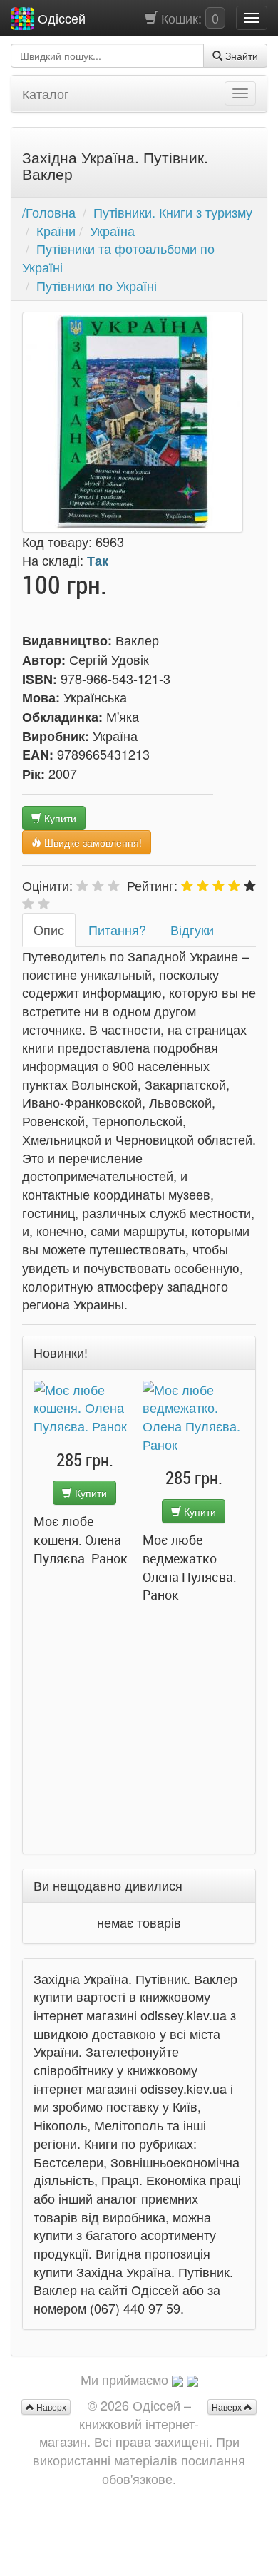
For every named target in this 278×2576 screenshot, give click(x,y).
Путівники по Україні (97, 285)
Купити (59, 818)
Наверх (228, 2407)
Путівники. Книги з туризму (173, 212)
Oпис (49, 929)
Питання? (117, 929)
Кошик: (188, 18)
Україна (112, 230)
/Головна (49, 212)
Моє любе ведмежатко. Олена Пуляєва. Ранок (81, 1567)
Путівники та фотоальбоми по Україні (118, 257)
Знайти (240, 56)
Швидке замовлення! (92, 842)
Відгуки (192, 929)
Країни (56, 230)
